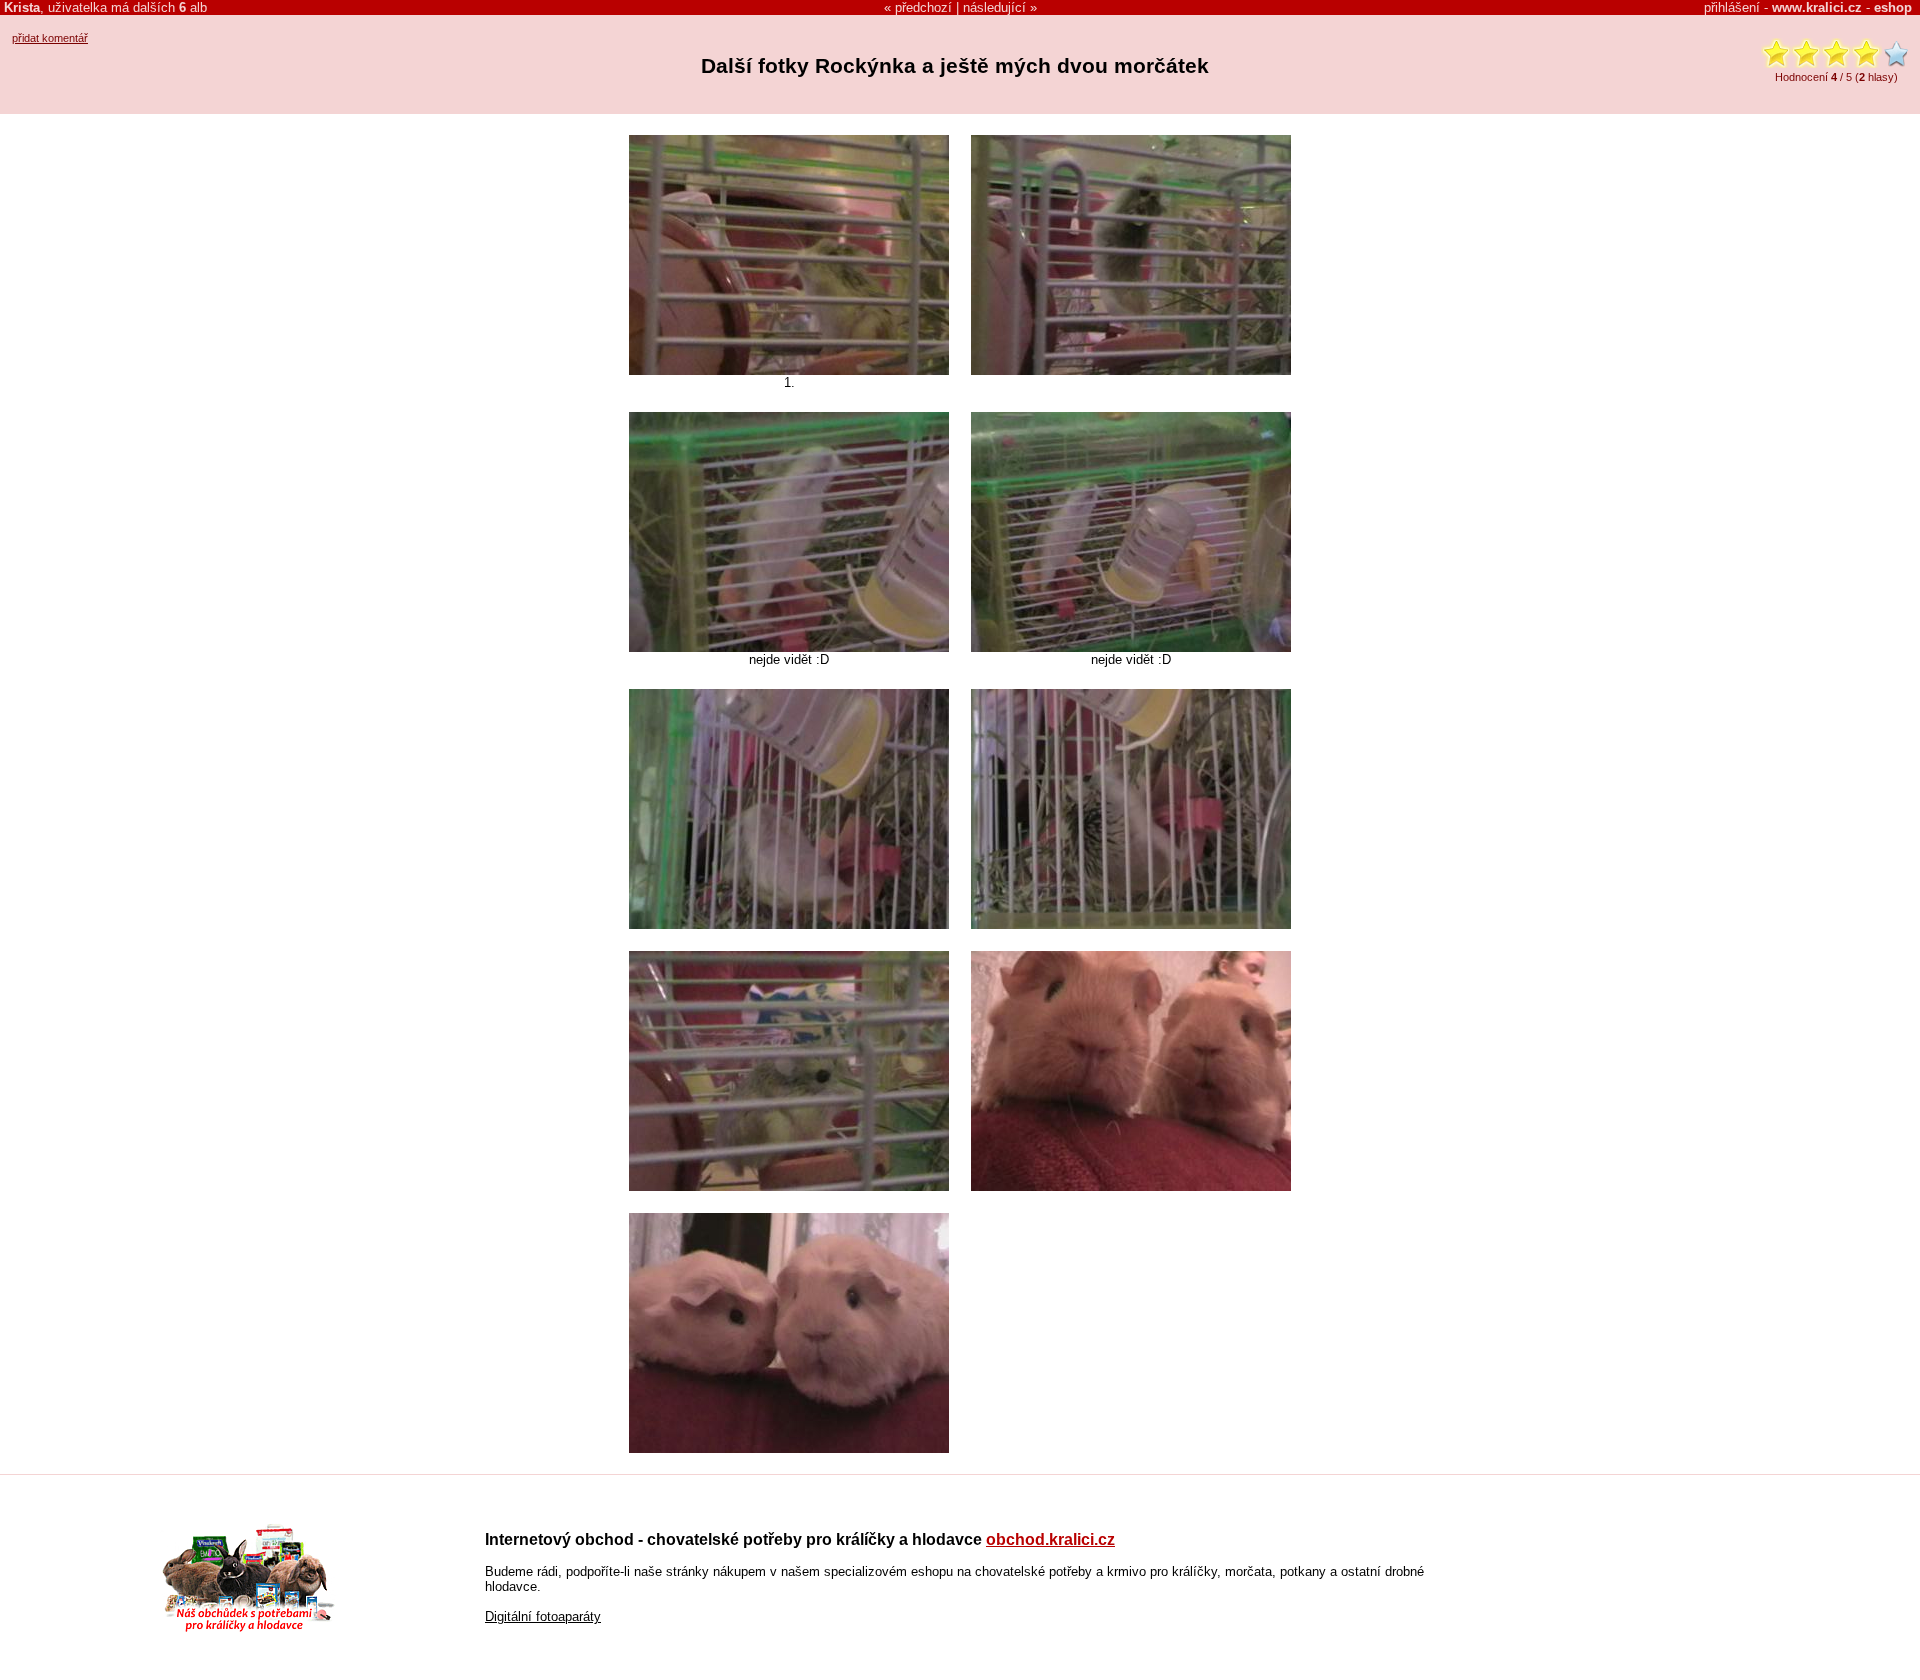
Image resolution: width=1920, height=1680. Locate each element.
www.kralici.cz (1817, 7)
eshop (1893, 7)
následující (994, 7)
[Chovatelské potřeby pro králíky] (248, 1629)
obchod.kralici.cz (1050, 1539)
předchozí (923, 7)
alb (193, 7)
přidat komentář (50, 38)
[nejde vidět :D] (789, 647)
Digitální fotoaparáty (543, 1616)
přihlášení (1732, 7)
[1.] (789, 370)
